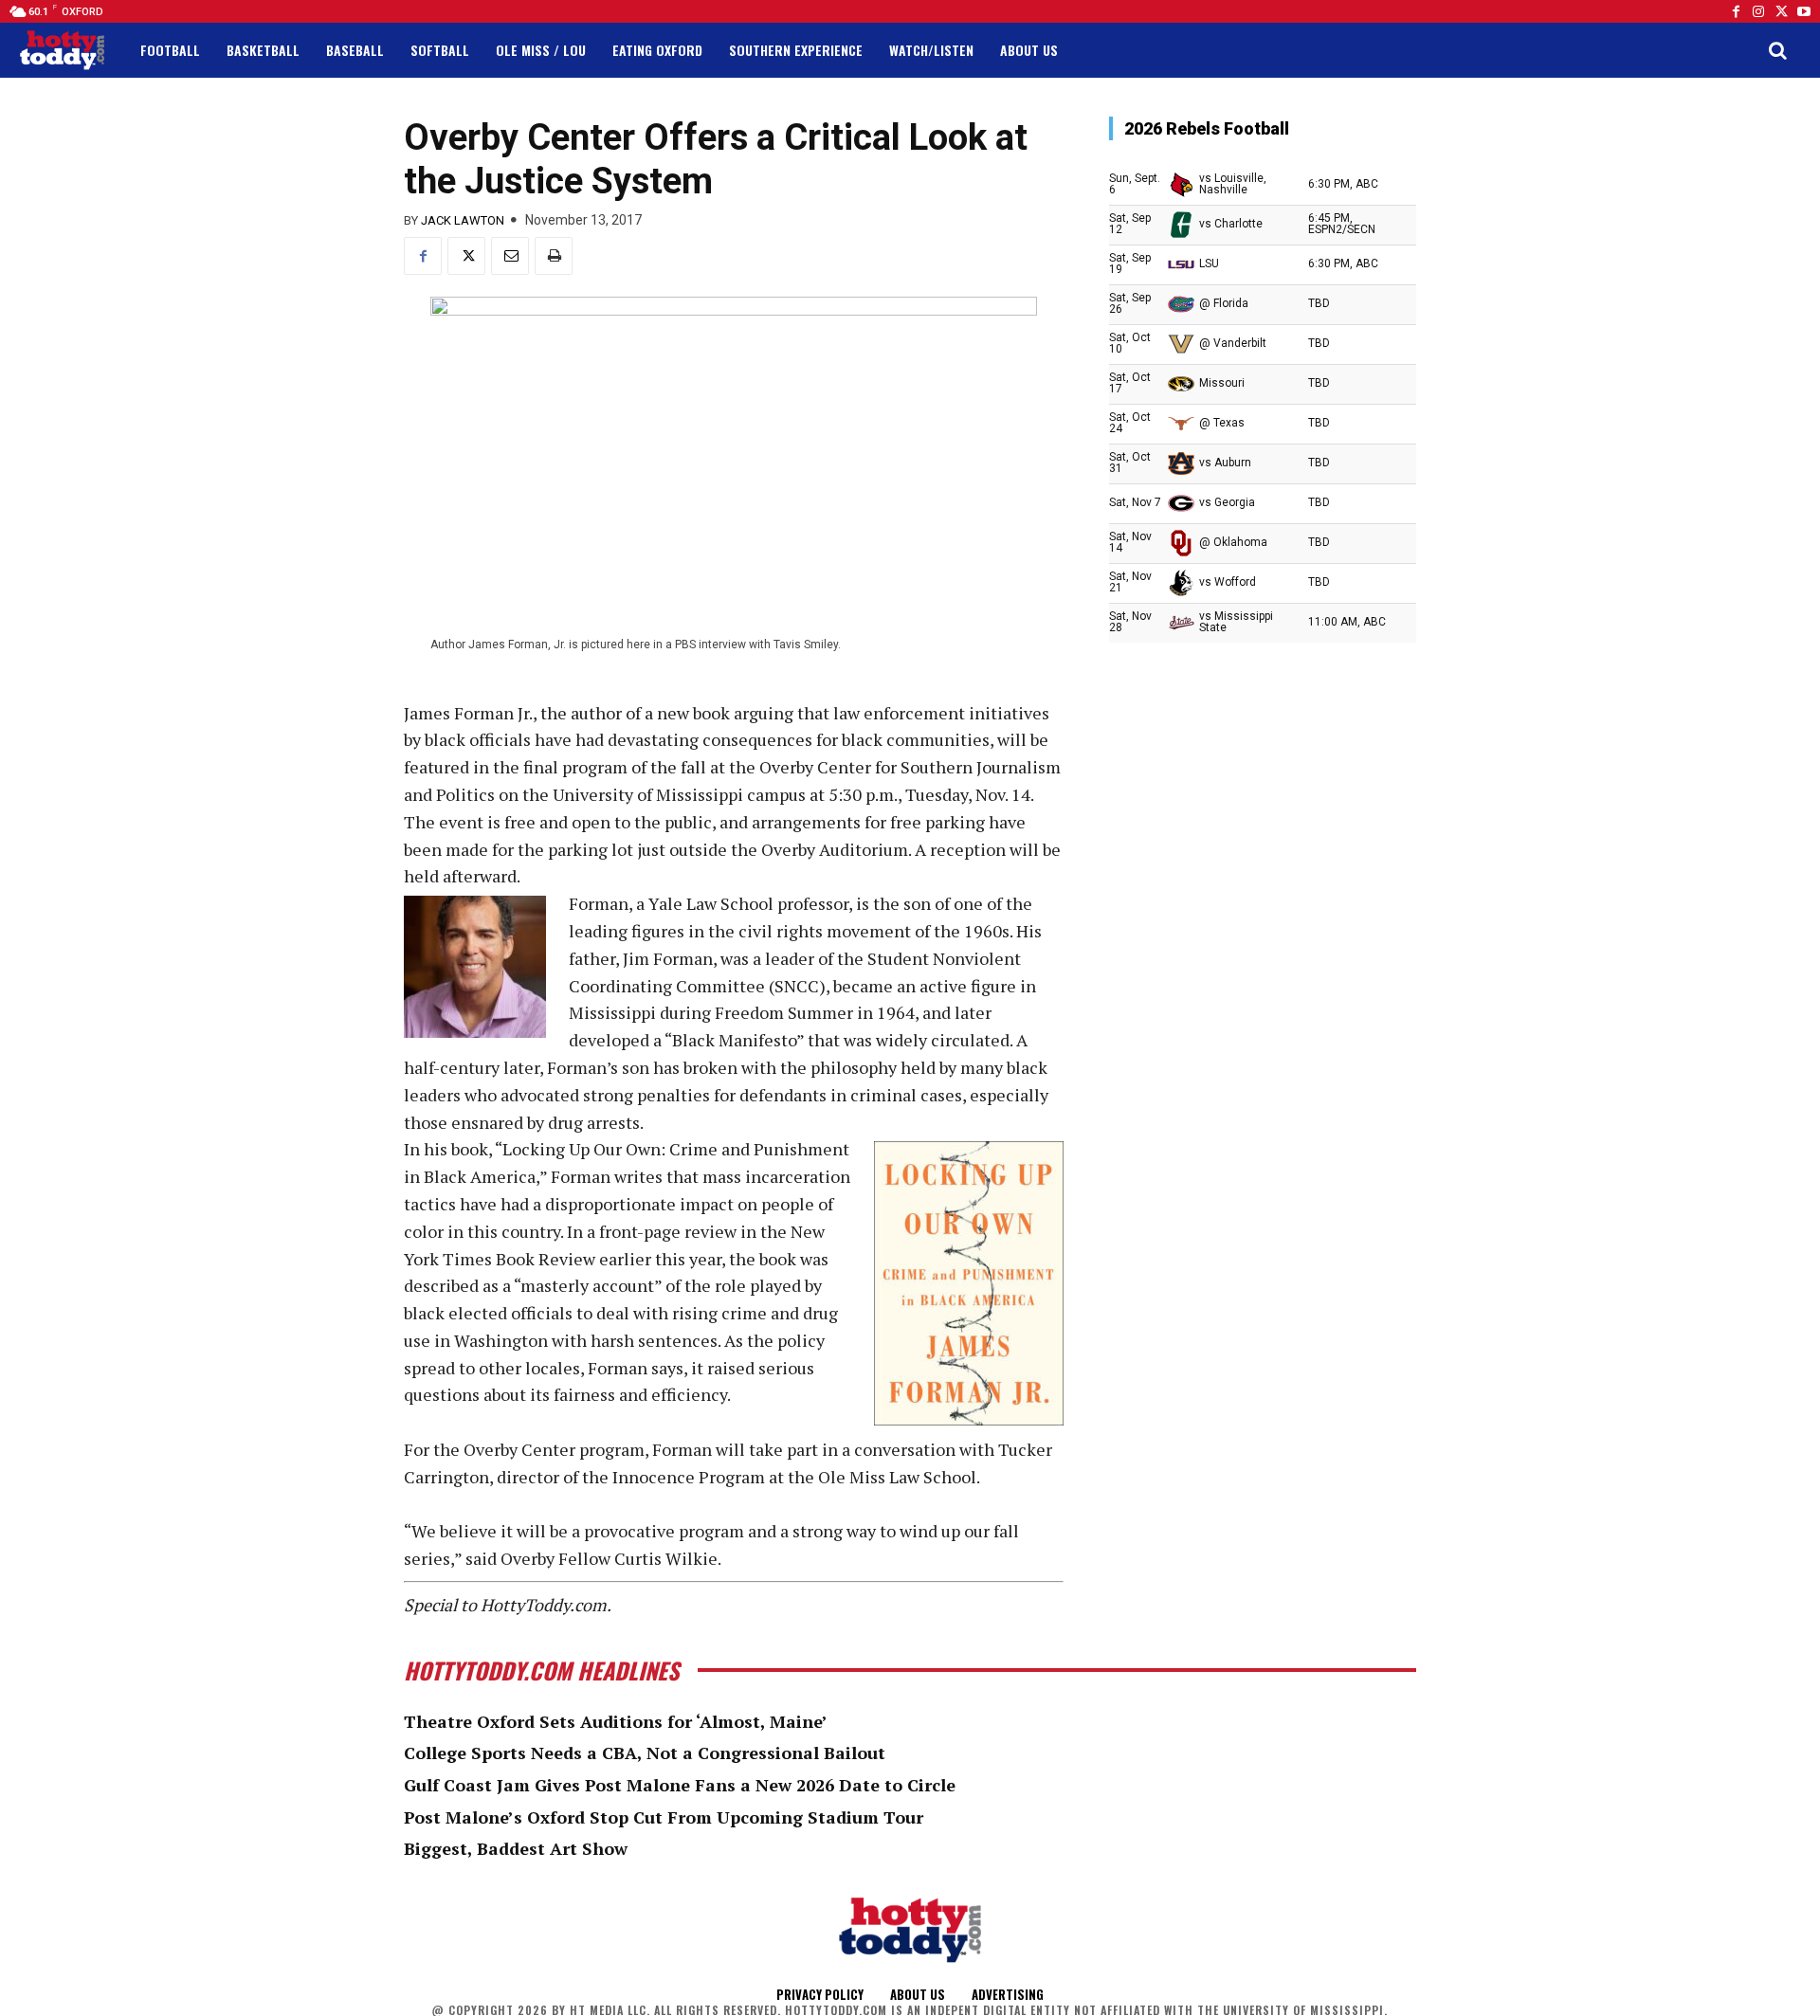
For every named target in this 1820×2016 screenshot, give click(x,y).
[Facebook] (1736, 11)
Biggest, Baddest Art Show (516, 1848)
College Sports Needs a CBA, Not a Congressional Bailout (645, 1753)
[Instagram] (1758, 11)
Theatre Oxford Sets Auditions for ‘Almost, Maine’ (616, 1721)
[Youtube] (1804, 11)
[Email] (510, 256)
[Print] (554, 256)
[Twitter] (1781, 11)
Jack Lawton (463, 220)
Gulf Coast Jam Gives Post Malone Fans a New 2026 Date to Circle (680, 1785)
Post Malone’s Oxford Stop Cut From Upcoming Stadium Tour (664, 1817)
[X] (466, 256)
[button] (1777, 50)
